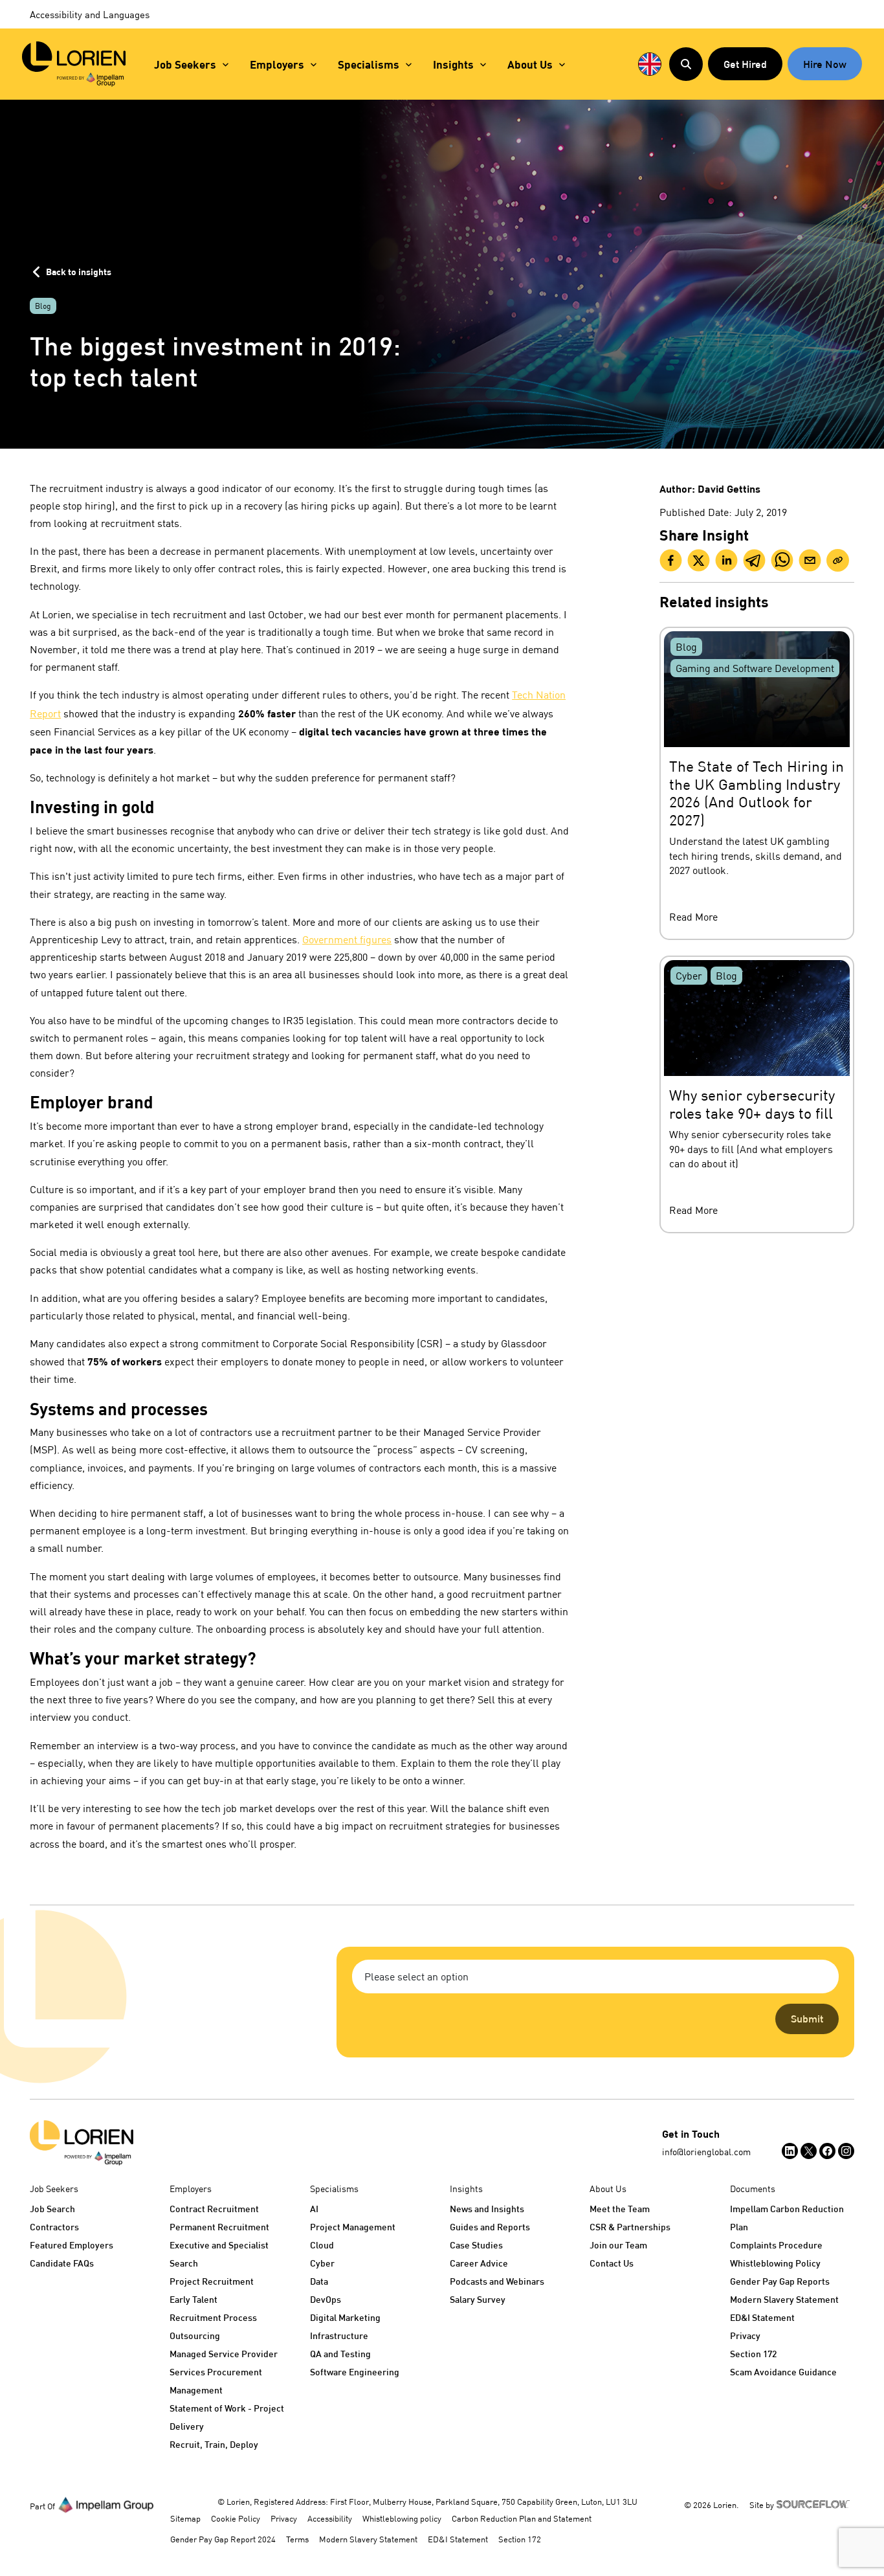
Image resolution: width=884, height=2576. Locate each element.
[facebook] (671, 560)
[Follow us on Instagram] (846, 2151)
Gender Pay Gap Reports (780, 2281)
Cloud (322, 2245)
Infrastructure (339, 2335)
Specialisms (369, 64)
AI (314, 2209)
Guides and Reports (490, 2227)
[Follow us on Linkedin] (790, 2151)
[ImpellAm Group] (106, 2504)
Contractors (54, 2227)
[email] (810, 560)
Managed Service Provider (224, 2354)
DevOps (326, 2299)
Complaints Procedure (776, 2245)
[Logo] (82, 2143)
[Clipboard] (838, 560)
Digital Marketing (345, 2317)
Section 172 (753, 2354)
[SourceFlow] (815, 2503)
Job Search (52, 2209)
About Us (530, 64)
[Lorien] (74, 64)
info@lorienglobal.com (706, 2152)
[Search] (686, 64)
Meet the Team (620, 2209)
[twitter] (699, 560)
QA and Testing (340, 2354)
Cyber (322, 2263)
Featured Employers (72, 2245)
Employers (277, 64)
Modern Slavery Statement (784, 2299)
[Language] (650, 64)
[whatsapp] (782, 560)
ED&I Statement (762, 2317)
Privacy (745, 2335)
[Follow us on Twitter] (809, 2151)
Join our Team (618, 2245)
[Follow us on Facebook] (827, 2151)
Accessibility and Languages (90, 14)
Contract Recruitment (214, 2209)
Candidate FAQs (62, 2263)
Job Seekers (185, 64)
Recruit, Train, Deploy (214, 2444)
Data (319, 2281)
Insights (453, 64)
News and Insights (487, 2209)
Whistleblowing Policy (775, 2263)
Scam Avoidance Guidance (783, 2372)
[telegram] (754, 560)
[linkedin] (726, 560)
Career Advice (479, 2263)
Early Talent (193, 2299)
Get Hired (745, 64)
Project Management (353, 2227)
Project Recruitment (212, 2281)
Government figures (347, 939)
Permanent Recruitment (219, 2227)
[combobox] (595, 1977)
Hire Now (825, 64)
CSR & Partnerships (630, 2227)
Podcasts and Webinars (497, 2281)
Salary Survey (478, 2299)
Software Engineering (355, 2372)
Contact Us (612, 2263)
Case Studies (476, 2245)
